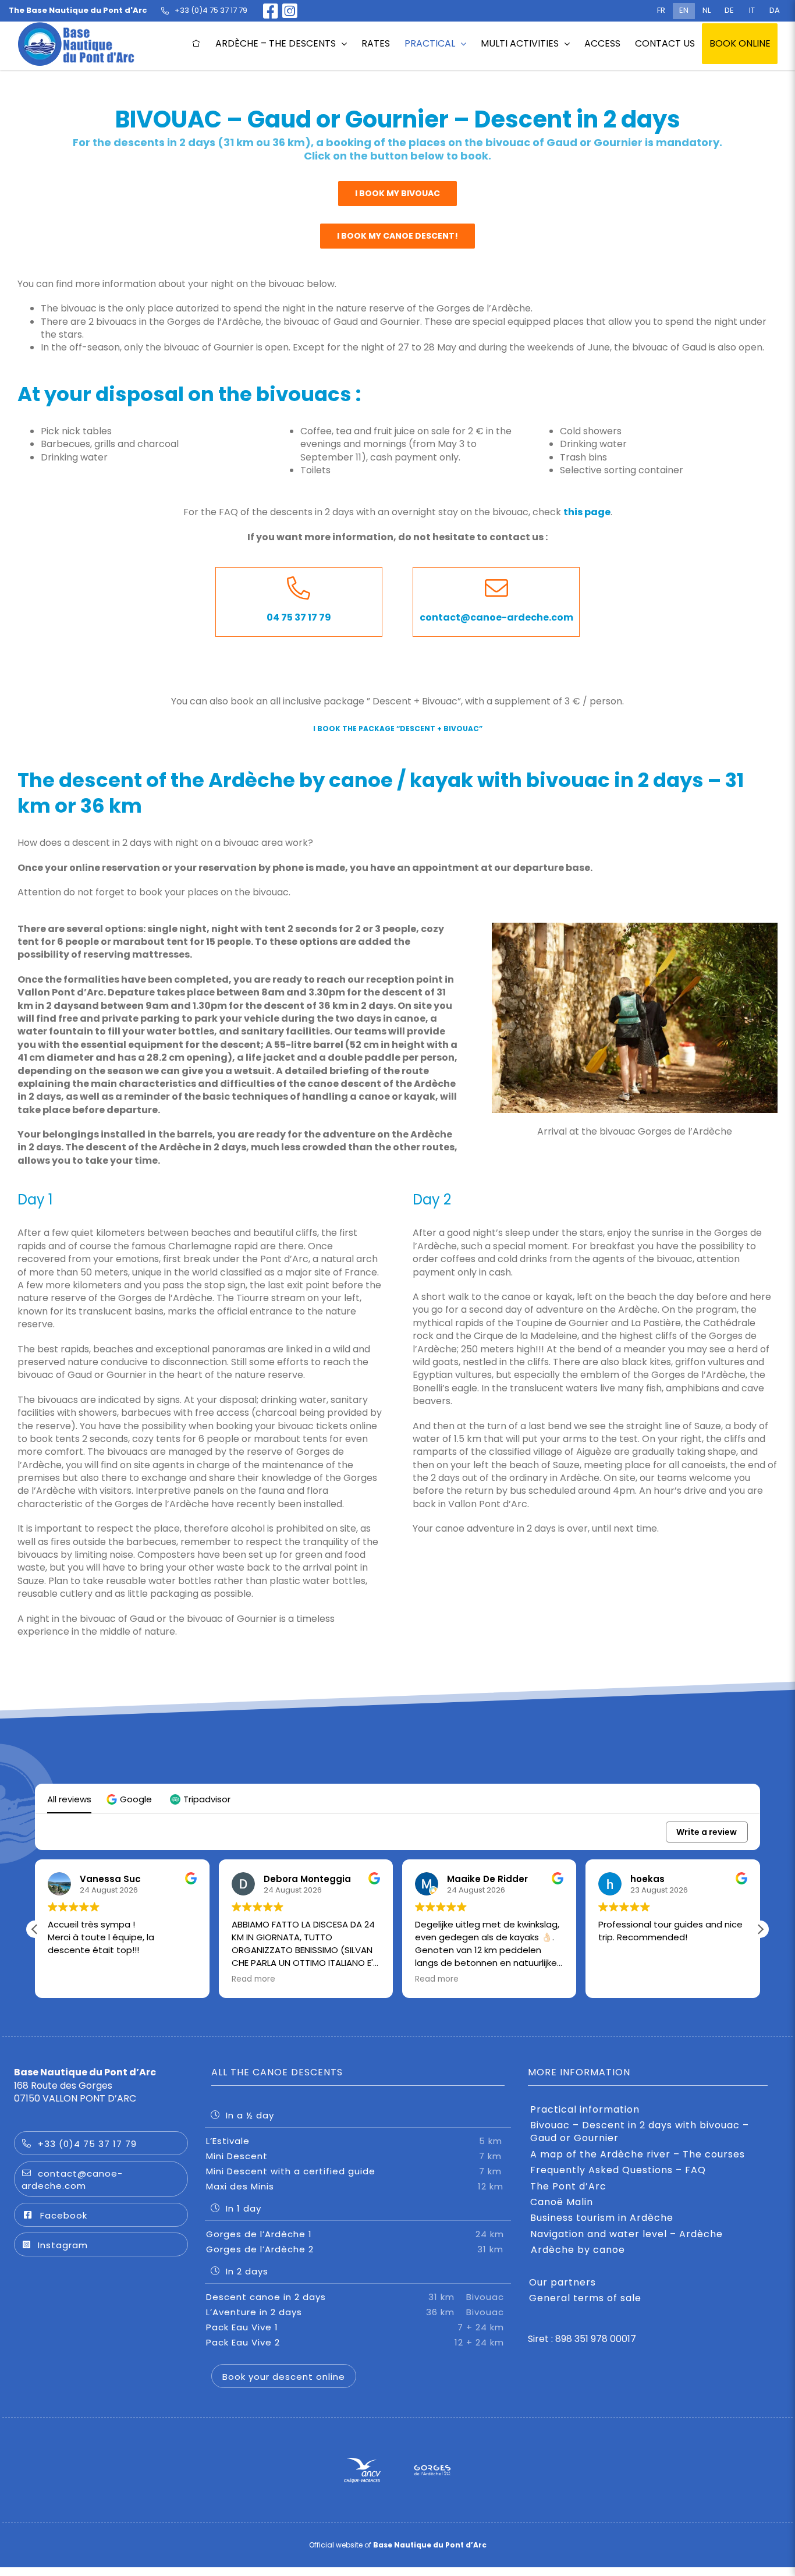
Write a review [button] (707, 1832)
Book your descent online (284, 2377)
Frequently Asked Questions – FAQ (618, 2170)
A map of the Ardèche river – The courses (638, 2155)
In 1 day (244, 2208)
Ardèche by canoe (578, 2250)
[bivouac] (635, 927)
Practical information (585, 2110)
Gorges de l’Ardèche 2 (355, 2249)
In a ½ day (250, 2115)
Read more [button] (70, 1979)
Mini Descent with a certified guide (354, 2171)
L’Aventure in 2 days (355, 2312)
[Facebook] (267, 11)
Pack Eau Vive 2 (355, 2342)
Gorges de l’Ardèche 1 (355, 2234)
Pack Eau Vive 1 (355, 2327)
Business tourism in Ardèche (602, 2218)
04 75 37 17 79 (299, 617)
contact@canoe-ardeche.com (496, 617)
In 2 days (247, 2271)
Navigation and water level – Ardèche (627, 2234)
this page (587, 512)
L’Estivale (354, 2141)
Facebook (64, 2215)
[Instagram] (290, 11)
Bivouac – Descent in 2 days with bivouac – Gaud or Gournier (640, 2132)
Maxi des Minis (354, 2186)
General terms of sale (585, 2298)
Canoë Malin (562, 2202)
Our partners (562, 2283)
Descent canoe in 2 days (355, 2297)
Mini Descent (354, 2156)
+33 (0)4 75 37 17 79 (87, 2144)
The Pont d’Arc (568, 2187)
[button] (131, 1799)
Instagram (63, 2245)
